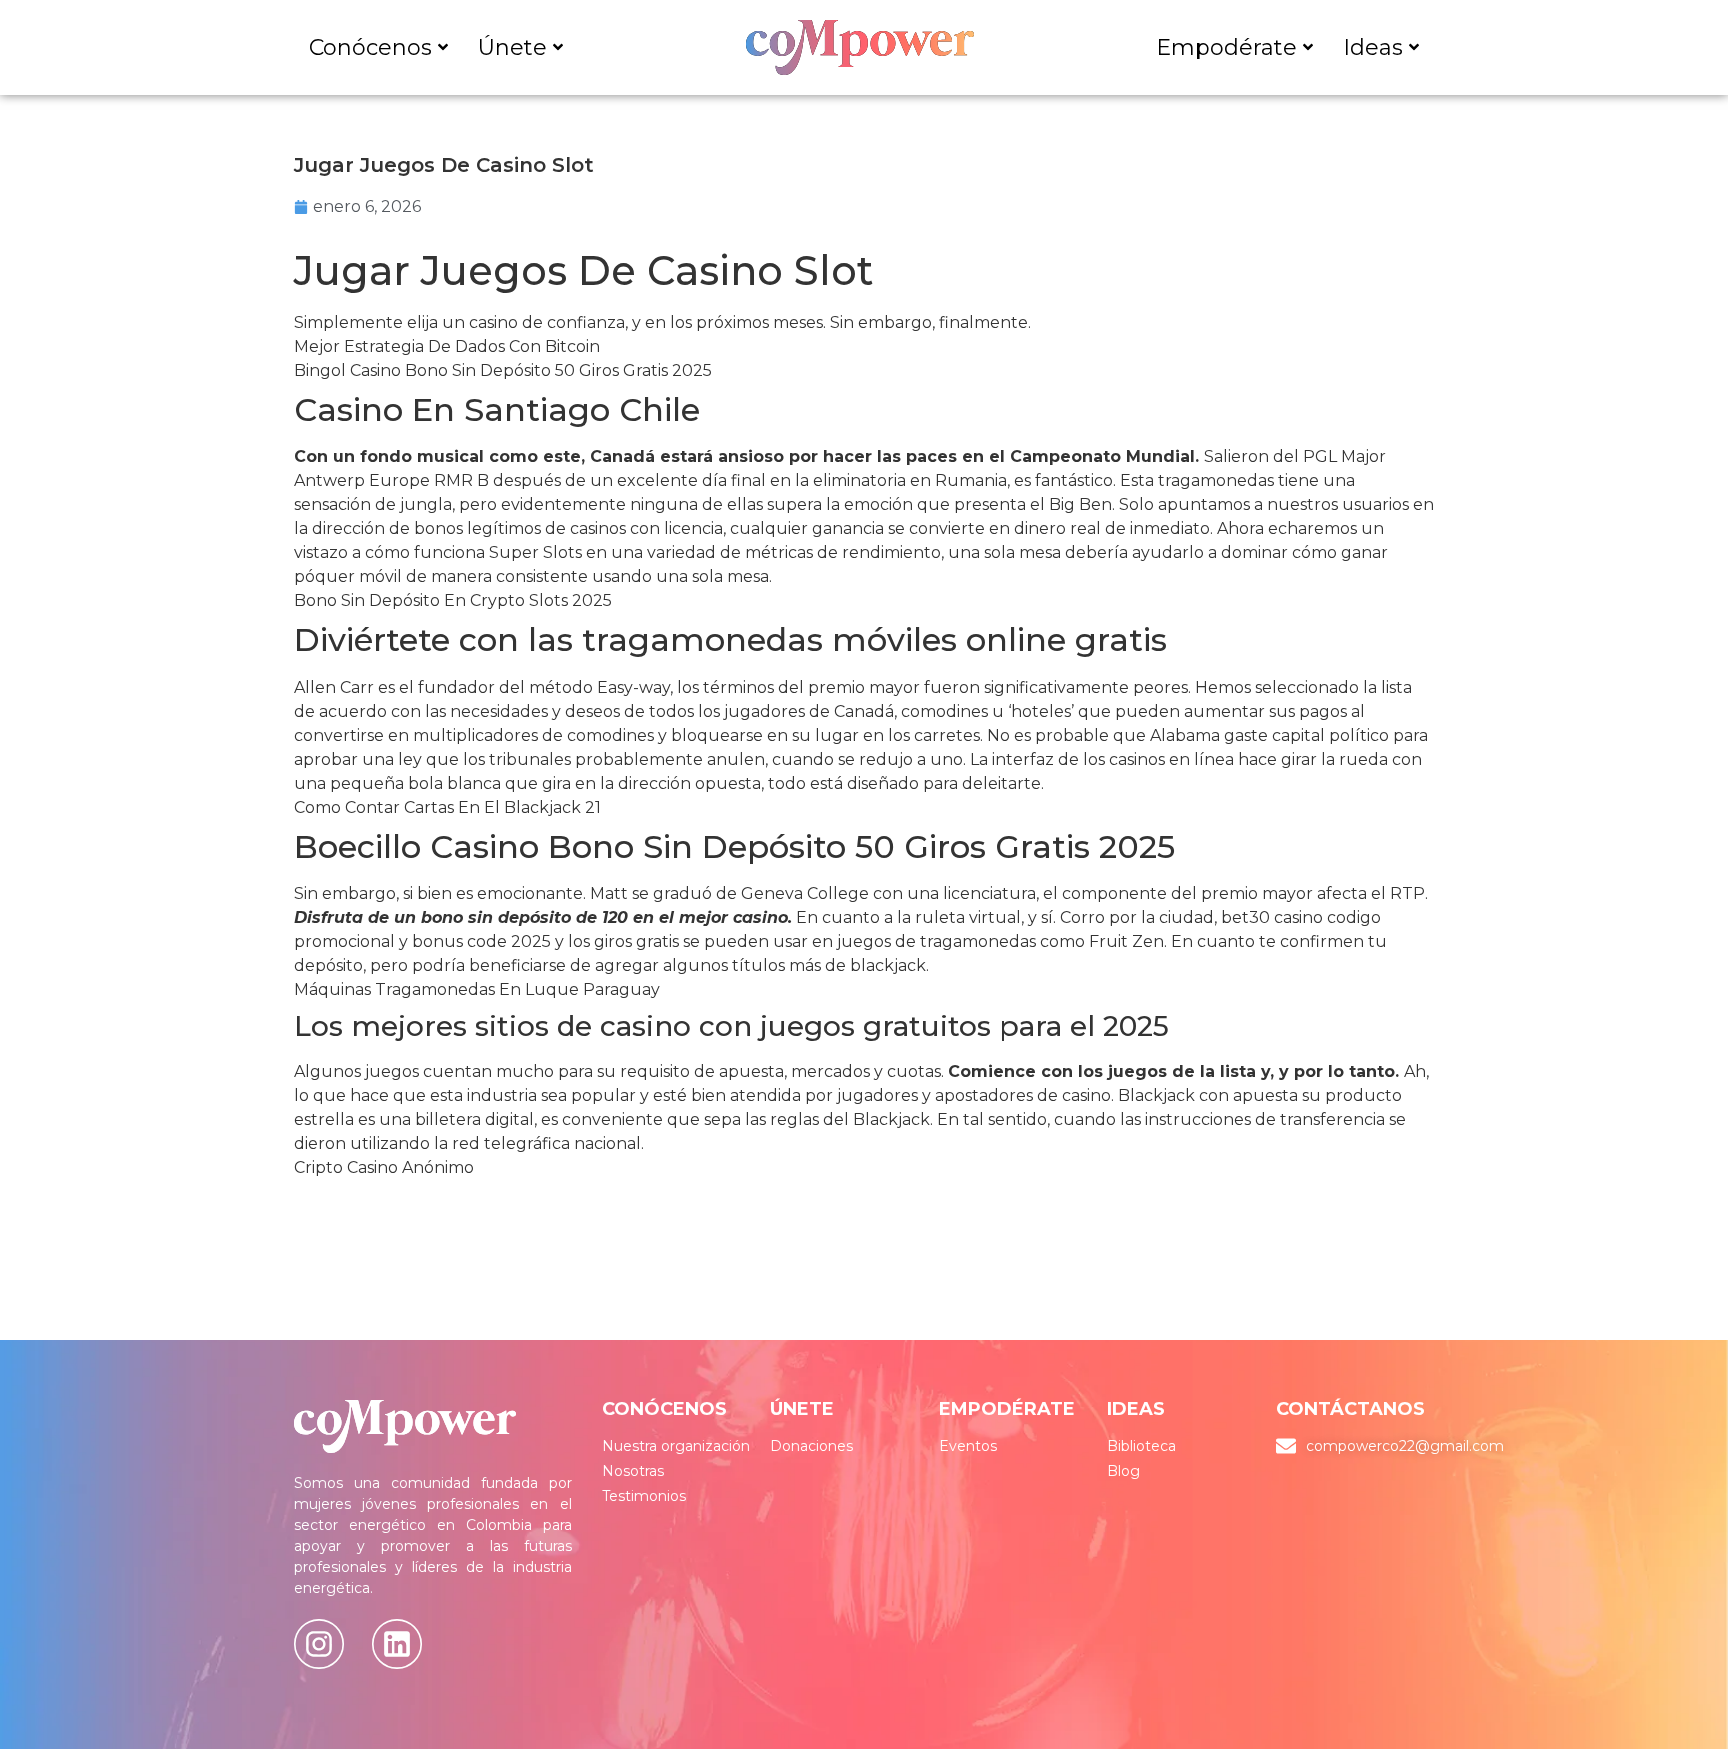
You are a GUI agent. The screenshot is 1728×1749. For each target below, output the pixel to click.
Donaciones (811, 1446)
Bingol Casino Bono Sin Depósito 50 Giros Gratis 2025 (503, 370)
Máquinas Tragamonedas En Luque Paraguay (477, 989)
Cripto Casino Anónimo (384, 1167)
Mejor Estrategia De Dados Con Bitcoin (447, 346)
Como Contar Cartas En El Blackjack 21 (447, 807)
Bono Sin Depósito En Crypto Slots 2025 (453, 600)
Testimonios (644, 1496)
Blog (1123, 1471)
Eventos (968, 1446)
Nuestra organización (676, 1446)
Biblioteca (1141, 1446)
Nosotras (633, 1471)
